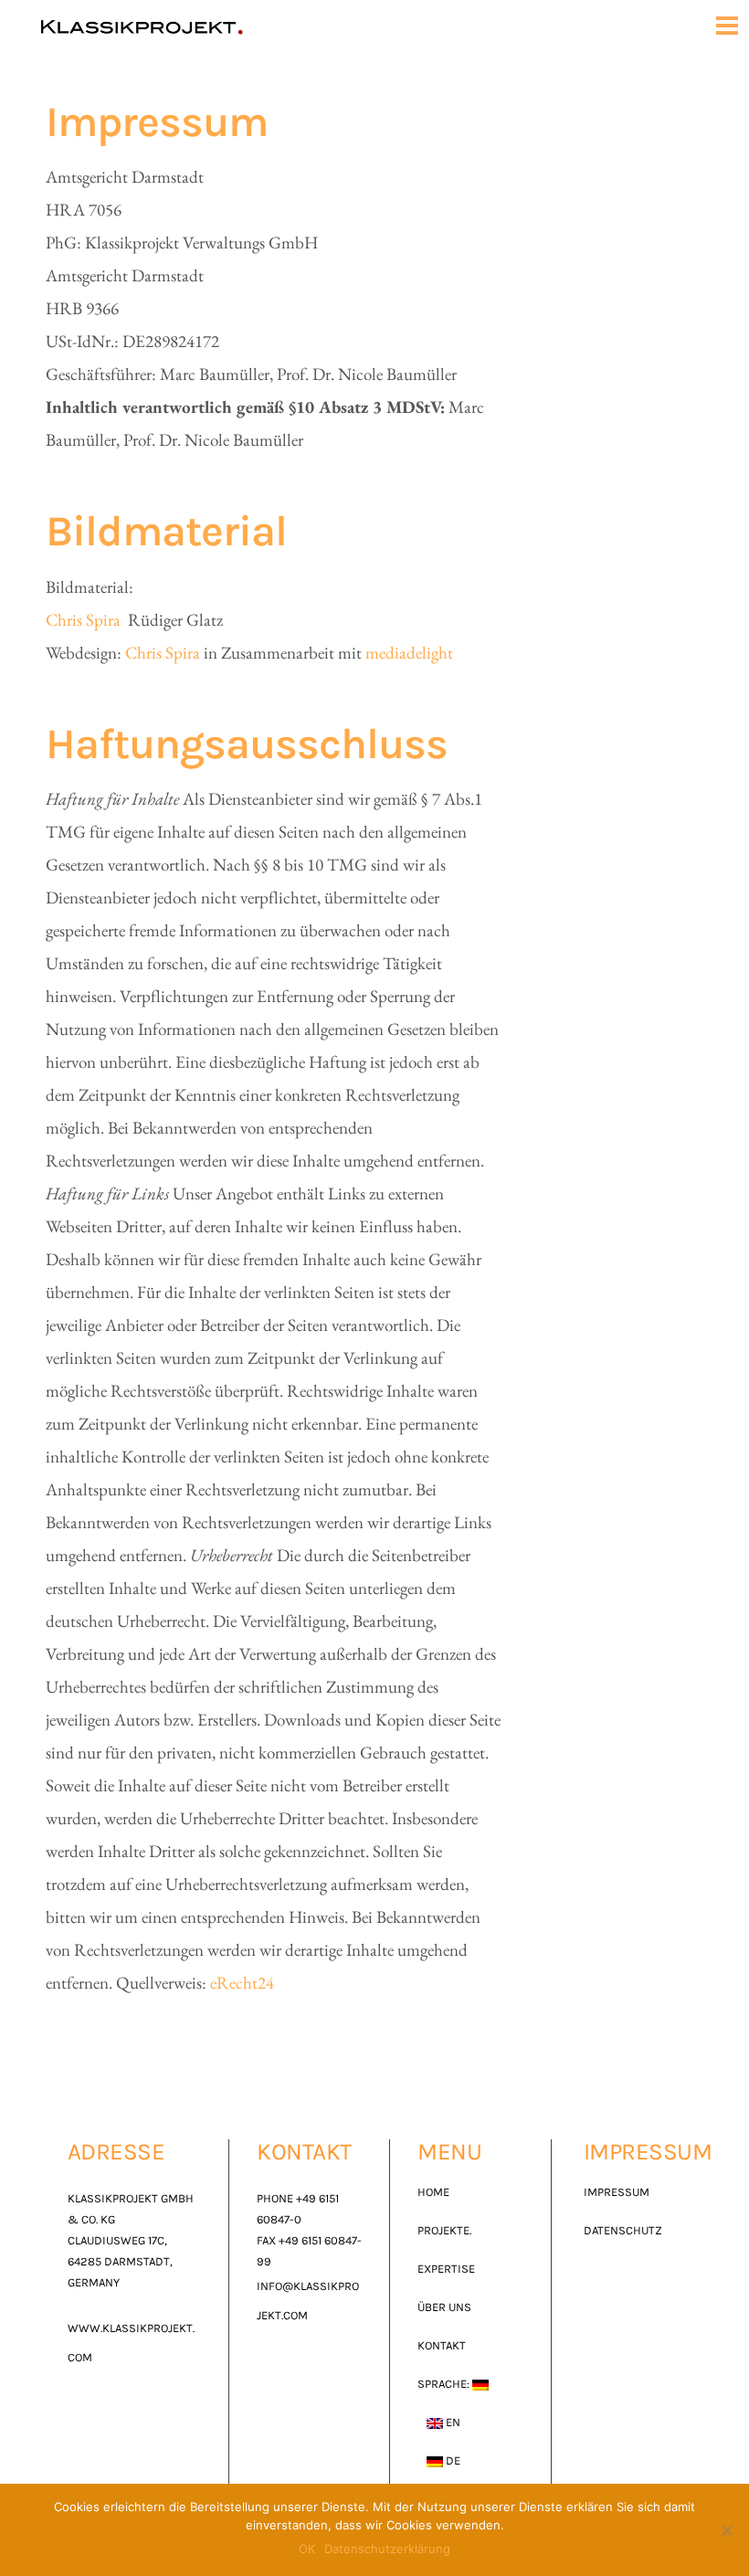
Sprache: (445, 2384)
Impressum (617, 2192)
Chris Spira (85, 620)
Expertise (446, 2269)
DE (452, 2460)
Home (433, 2192)
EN (452, 2422)
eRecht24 (242, 1983)
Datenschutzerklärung (387, 2549)
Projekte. (444, 2230)
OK (307, 2549)
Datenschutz (623, 2230)
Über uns (444, 2307)
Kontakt (442, 2345)
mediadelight (409, 653)
